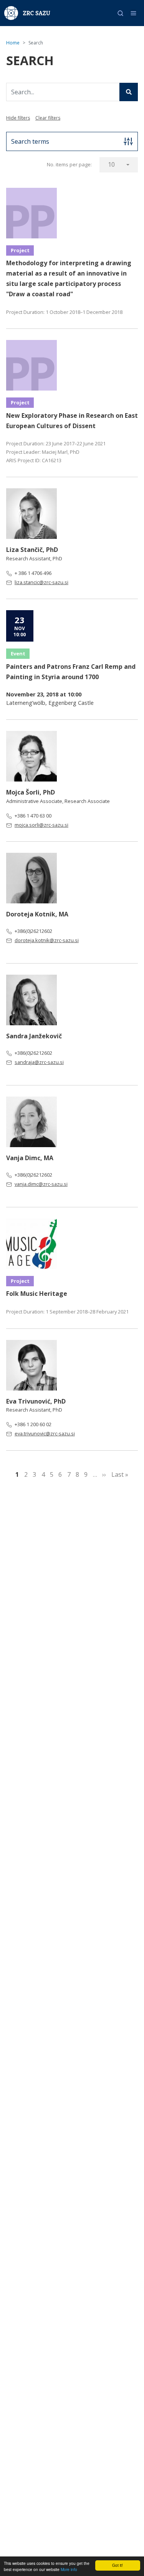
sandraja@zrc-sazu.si (39, 1062)
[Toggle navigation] (133, 13)
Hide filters (18, 118)
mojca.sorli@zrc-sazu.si (41, 825)
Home (13, 43)
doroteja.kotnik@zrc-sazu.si (47, 940)
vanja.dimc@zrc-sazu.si (41, 1184)
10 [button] (111, 164)
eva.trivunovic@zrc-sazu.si (45, 1433)
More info (69, 2569)
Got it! (118, 2565)
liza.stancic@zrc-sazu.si (41, 582)
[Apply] (129, 92)
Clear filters (48, 118)
